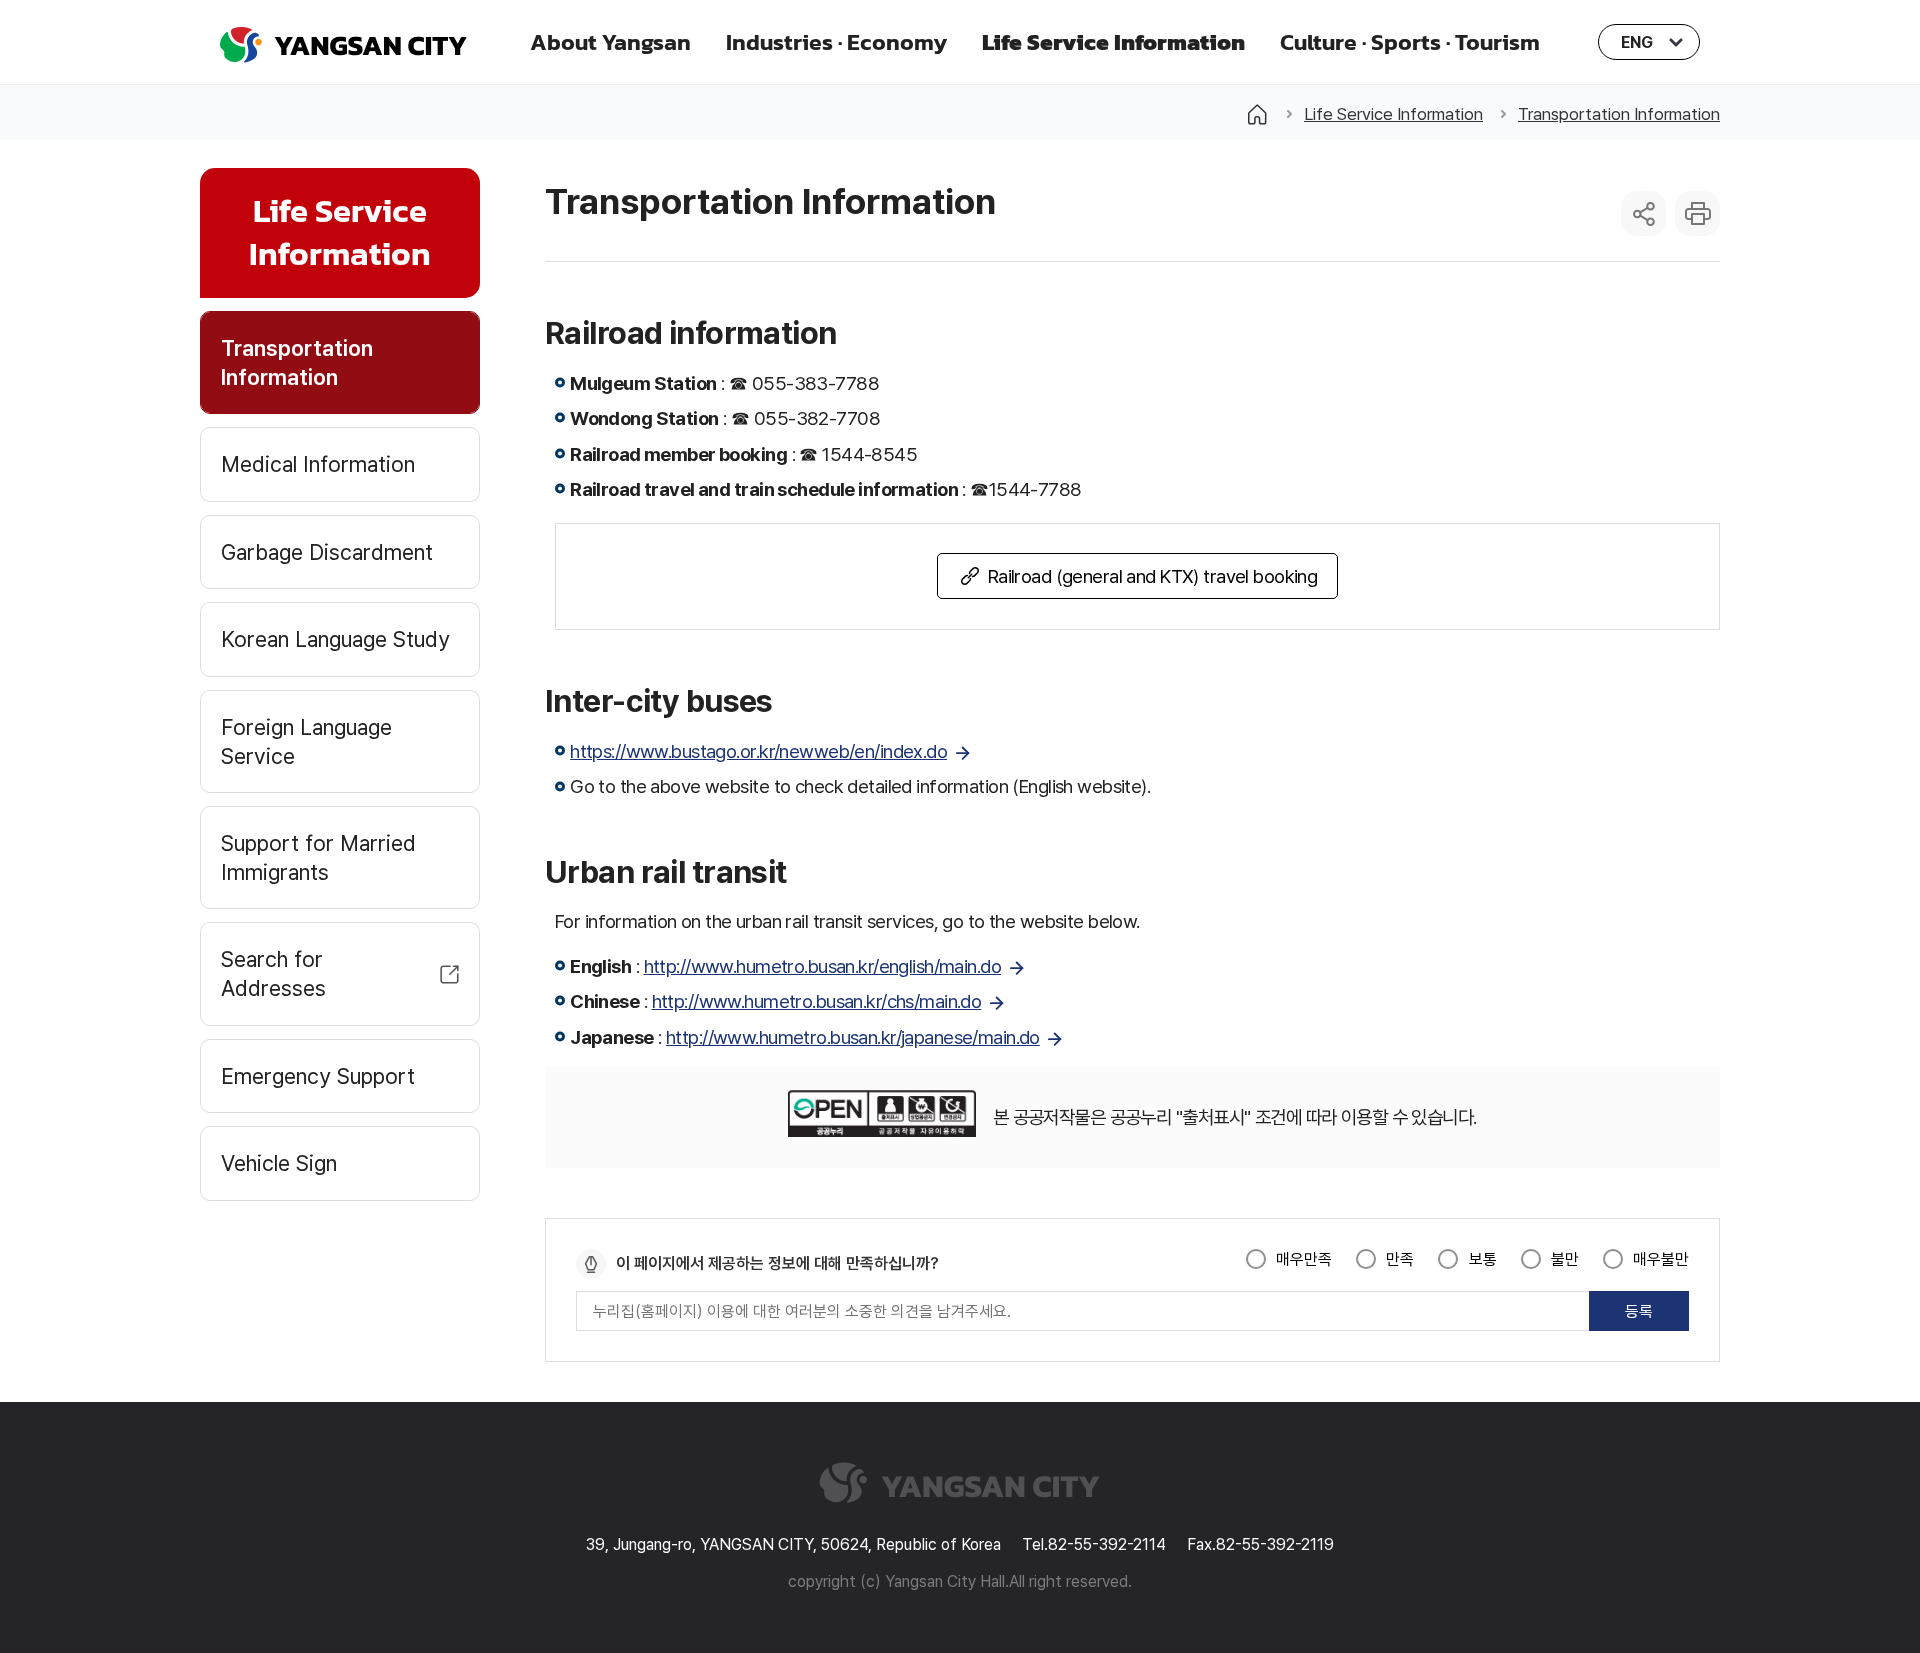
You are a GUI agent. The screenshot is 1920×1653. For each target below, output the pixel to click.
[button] (610, 42)
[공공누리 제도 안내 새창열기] (881, 1117)
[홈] (1257, 114)
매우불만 (1661, 1259)
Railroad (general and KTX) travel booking (1153, 576)
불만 (1565, 1259)
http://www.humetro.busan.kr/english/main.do (823, 966)
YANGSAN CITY (343, 42)
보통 (1482, 1259)
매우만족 (1304, 1259)
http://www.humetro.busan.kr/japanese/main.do (853, 1037)
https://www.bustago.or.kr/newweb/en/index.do (758, 751)
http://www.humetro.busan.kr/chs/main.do (817, 1001)
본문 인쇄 (1697, 213)
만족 (1400, 1259)
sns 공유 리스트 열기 (1643, 213)
